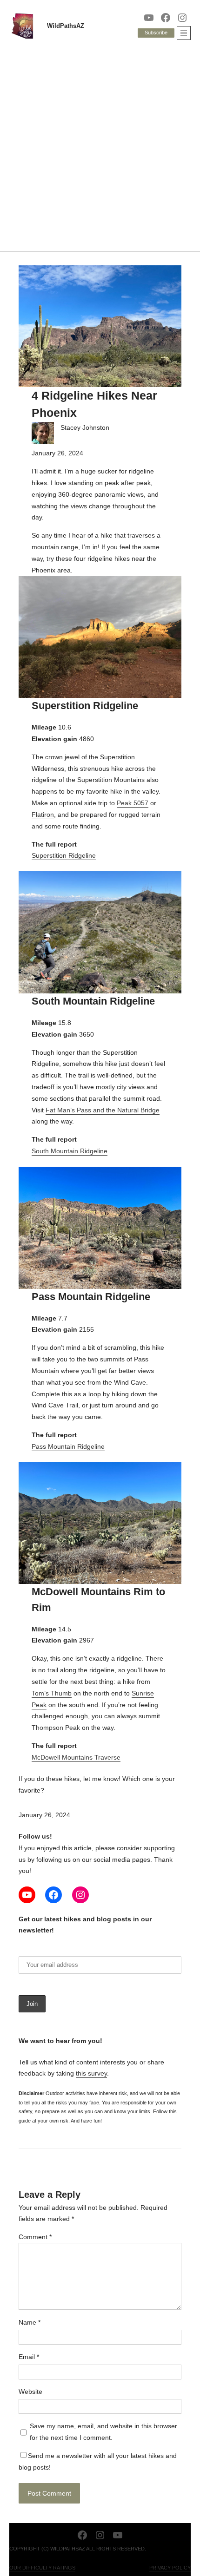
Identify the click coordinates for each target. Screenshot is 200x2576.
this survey (91, 2073)
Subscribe (156, 33)
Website (30, 2392)
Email (29, 2357)
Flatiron (43, 815)
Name (30, 2322)
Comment (35, 2237)
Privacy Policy (170, 2568)
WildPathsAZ (66, 26)
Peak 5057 (133, 803)
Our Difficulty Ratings (42, 2568)
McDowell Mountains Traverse (76, 1757)
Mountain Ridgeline (75, 1446)
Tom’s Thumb (52, 1693)
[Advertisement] (100, 147)
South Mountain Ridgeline (70, 1151)
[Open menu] (184, 33)
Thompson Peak (56, 1728)
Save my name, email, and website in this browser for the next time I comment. (103, 2432)
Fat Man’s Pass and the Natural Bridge (103, 1110)
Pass (39, 1446)
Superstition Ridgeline (64, 855)
